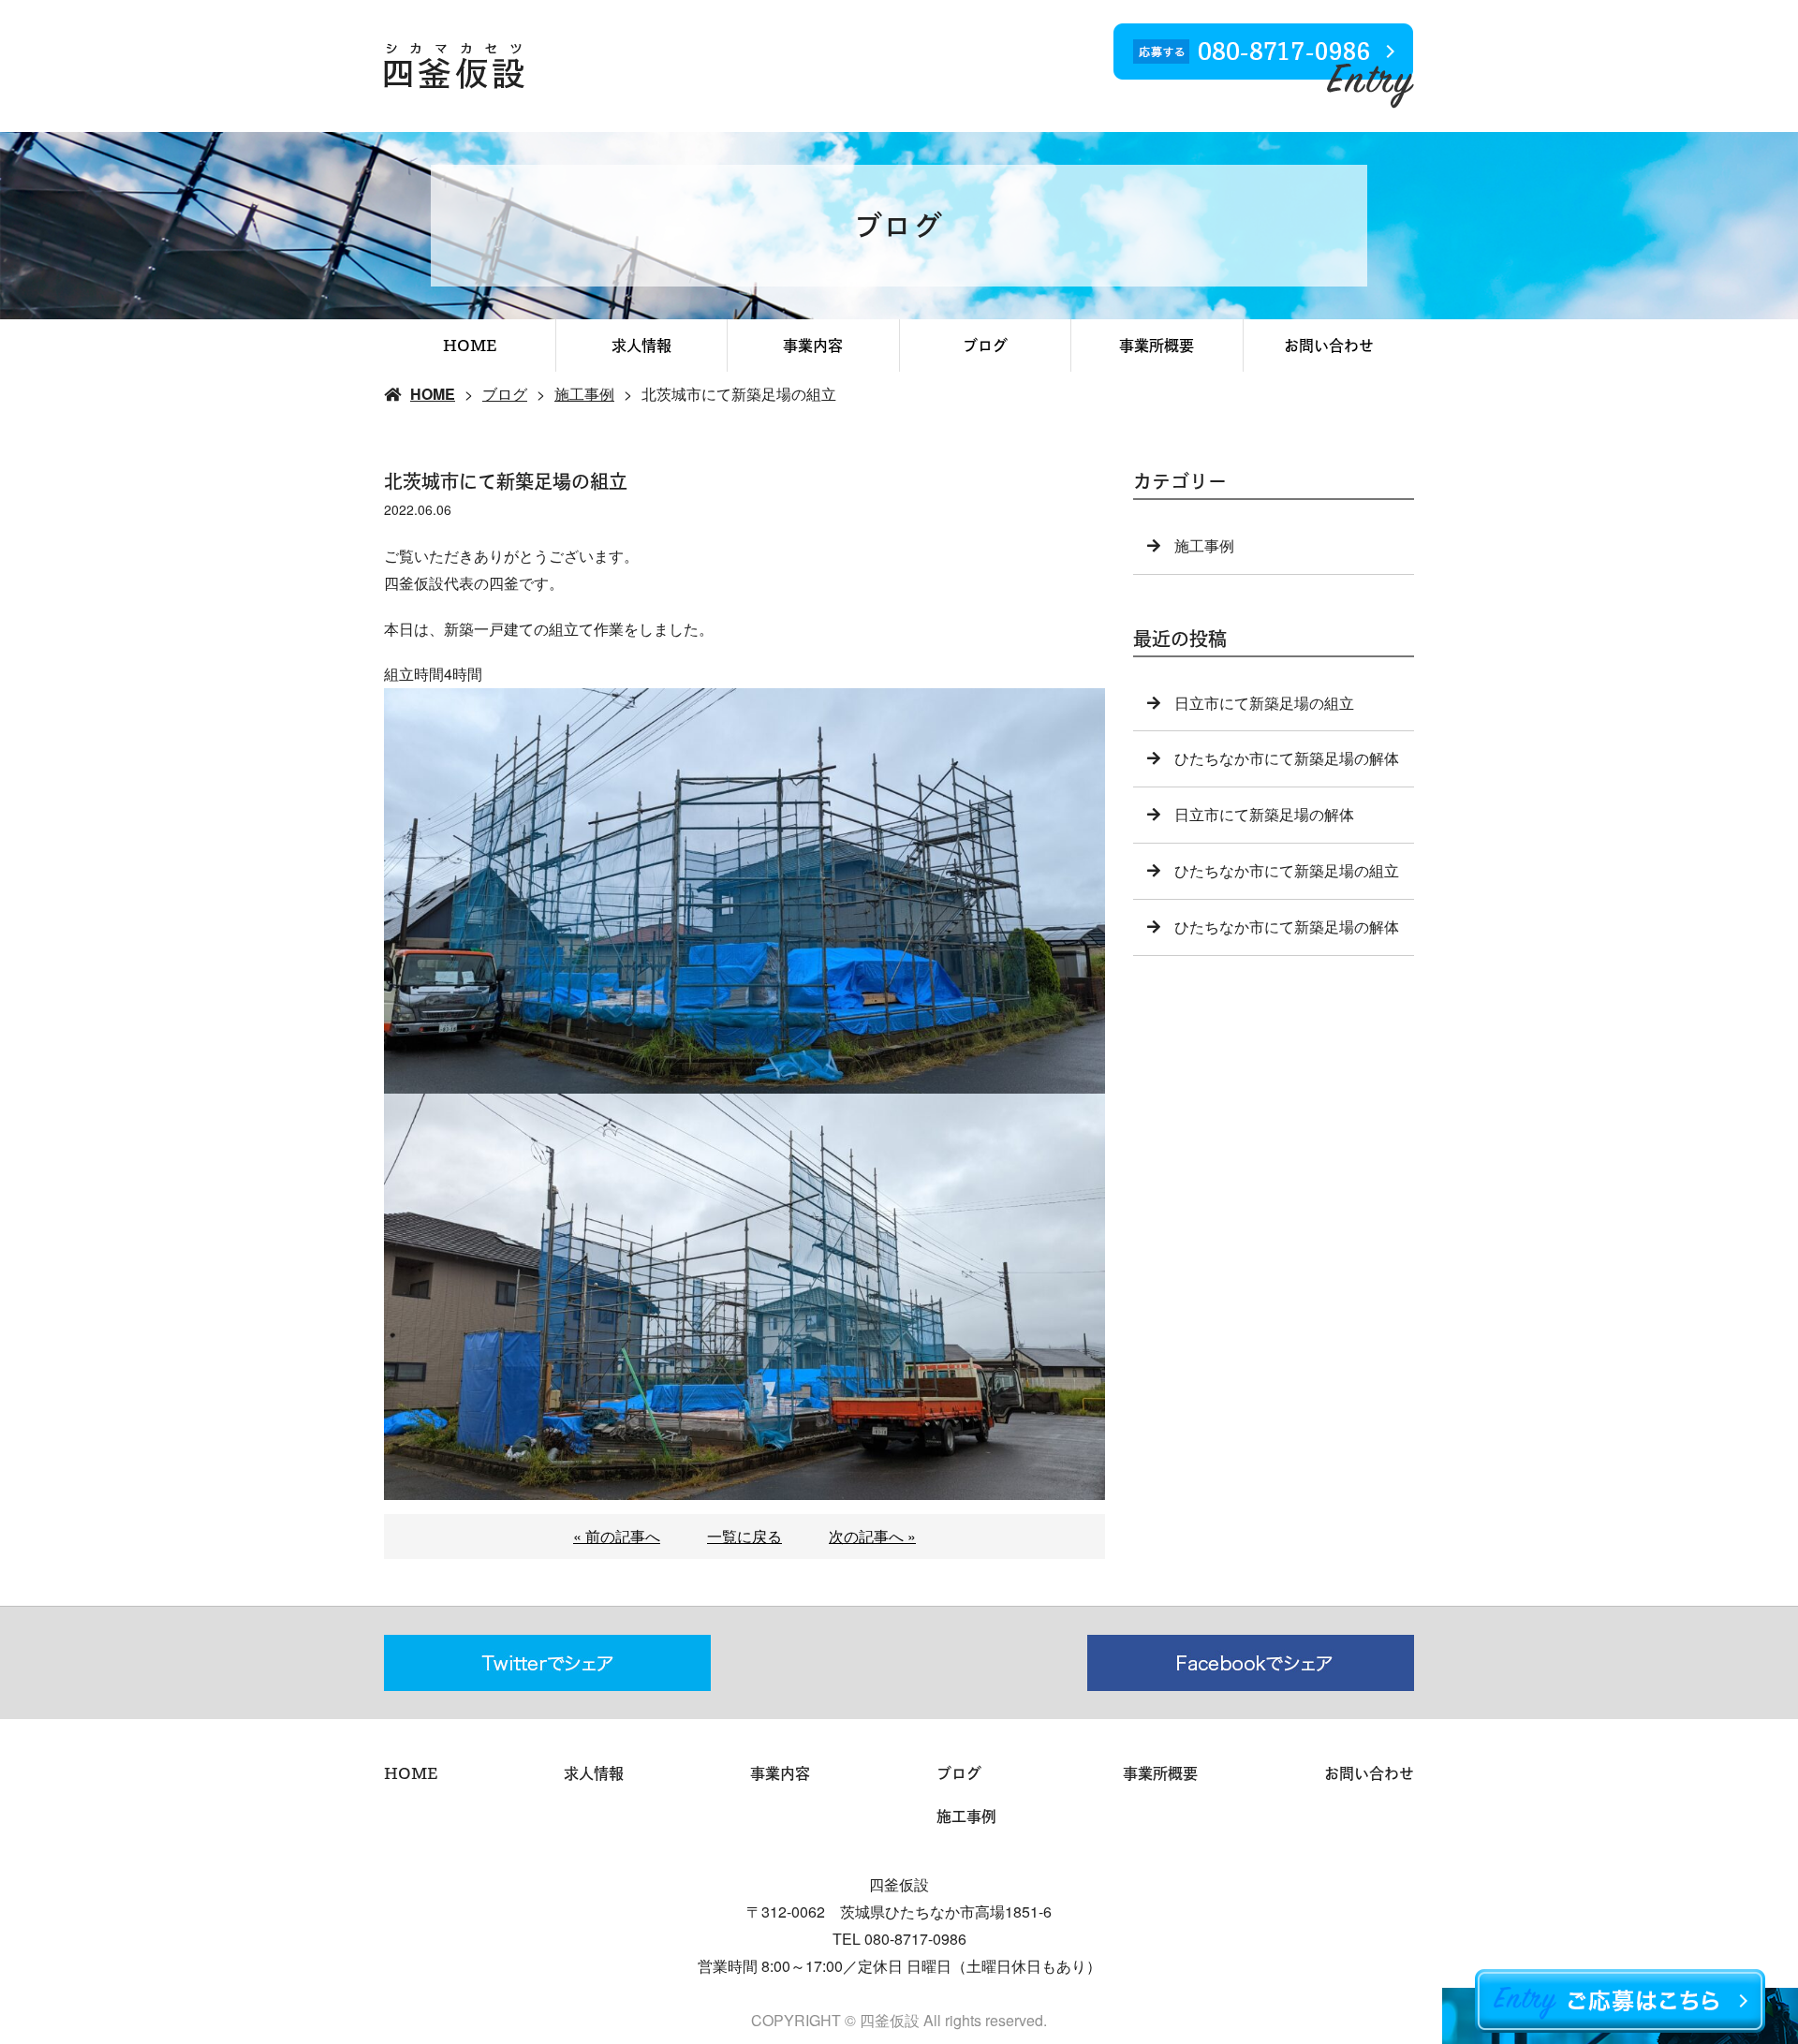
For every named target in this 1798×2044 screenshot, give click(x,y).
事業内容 (813, 346)
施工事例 (584, 394)
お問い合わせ (1329, 346)
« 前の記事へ (617, 1536)
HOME (470, 346)
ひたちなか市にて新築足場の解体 (1287, 758)
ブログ (985, 346)
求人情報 (641, 346)
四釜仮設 (899, 1884)
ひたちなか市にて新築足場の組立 (1287, 870)
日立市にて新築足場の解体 (1264, 814)
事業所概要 (1157, 346)
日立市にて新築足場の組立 (1264, 703)
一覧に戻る (744, 1536)
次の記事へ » (872, 1536)
